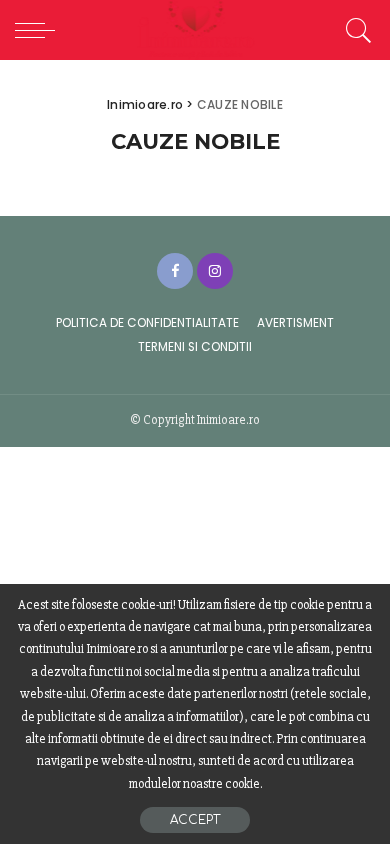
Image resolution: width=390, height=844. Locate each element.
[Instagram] (215, 271)
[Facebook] (175, 271)
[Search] (355, 30)
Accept (195, 820)
